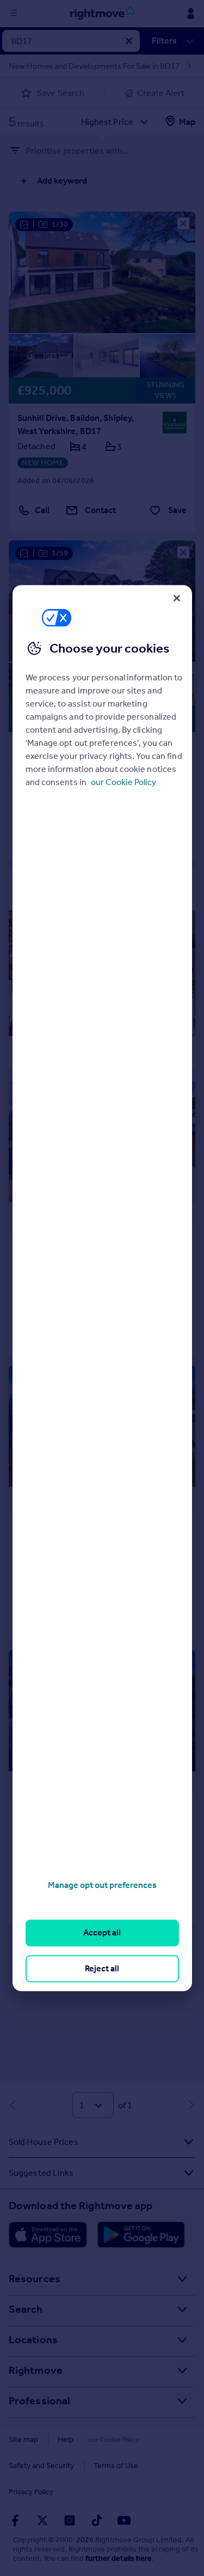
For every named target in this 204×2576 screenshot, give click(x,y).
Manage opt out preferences (102, 1885)
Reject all (102, 1968)
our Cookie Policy (123, 782)
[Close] (177, 598)
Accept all (102, 1933)
